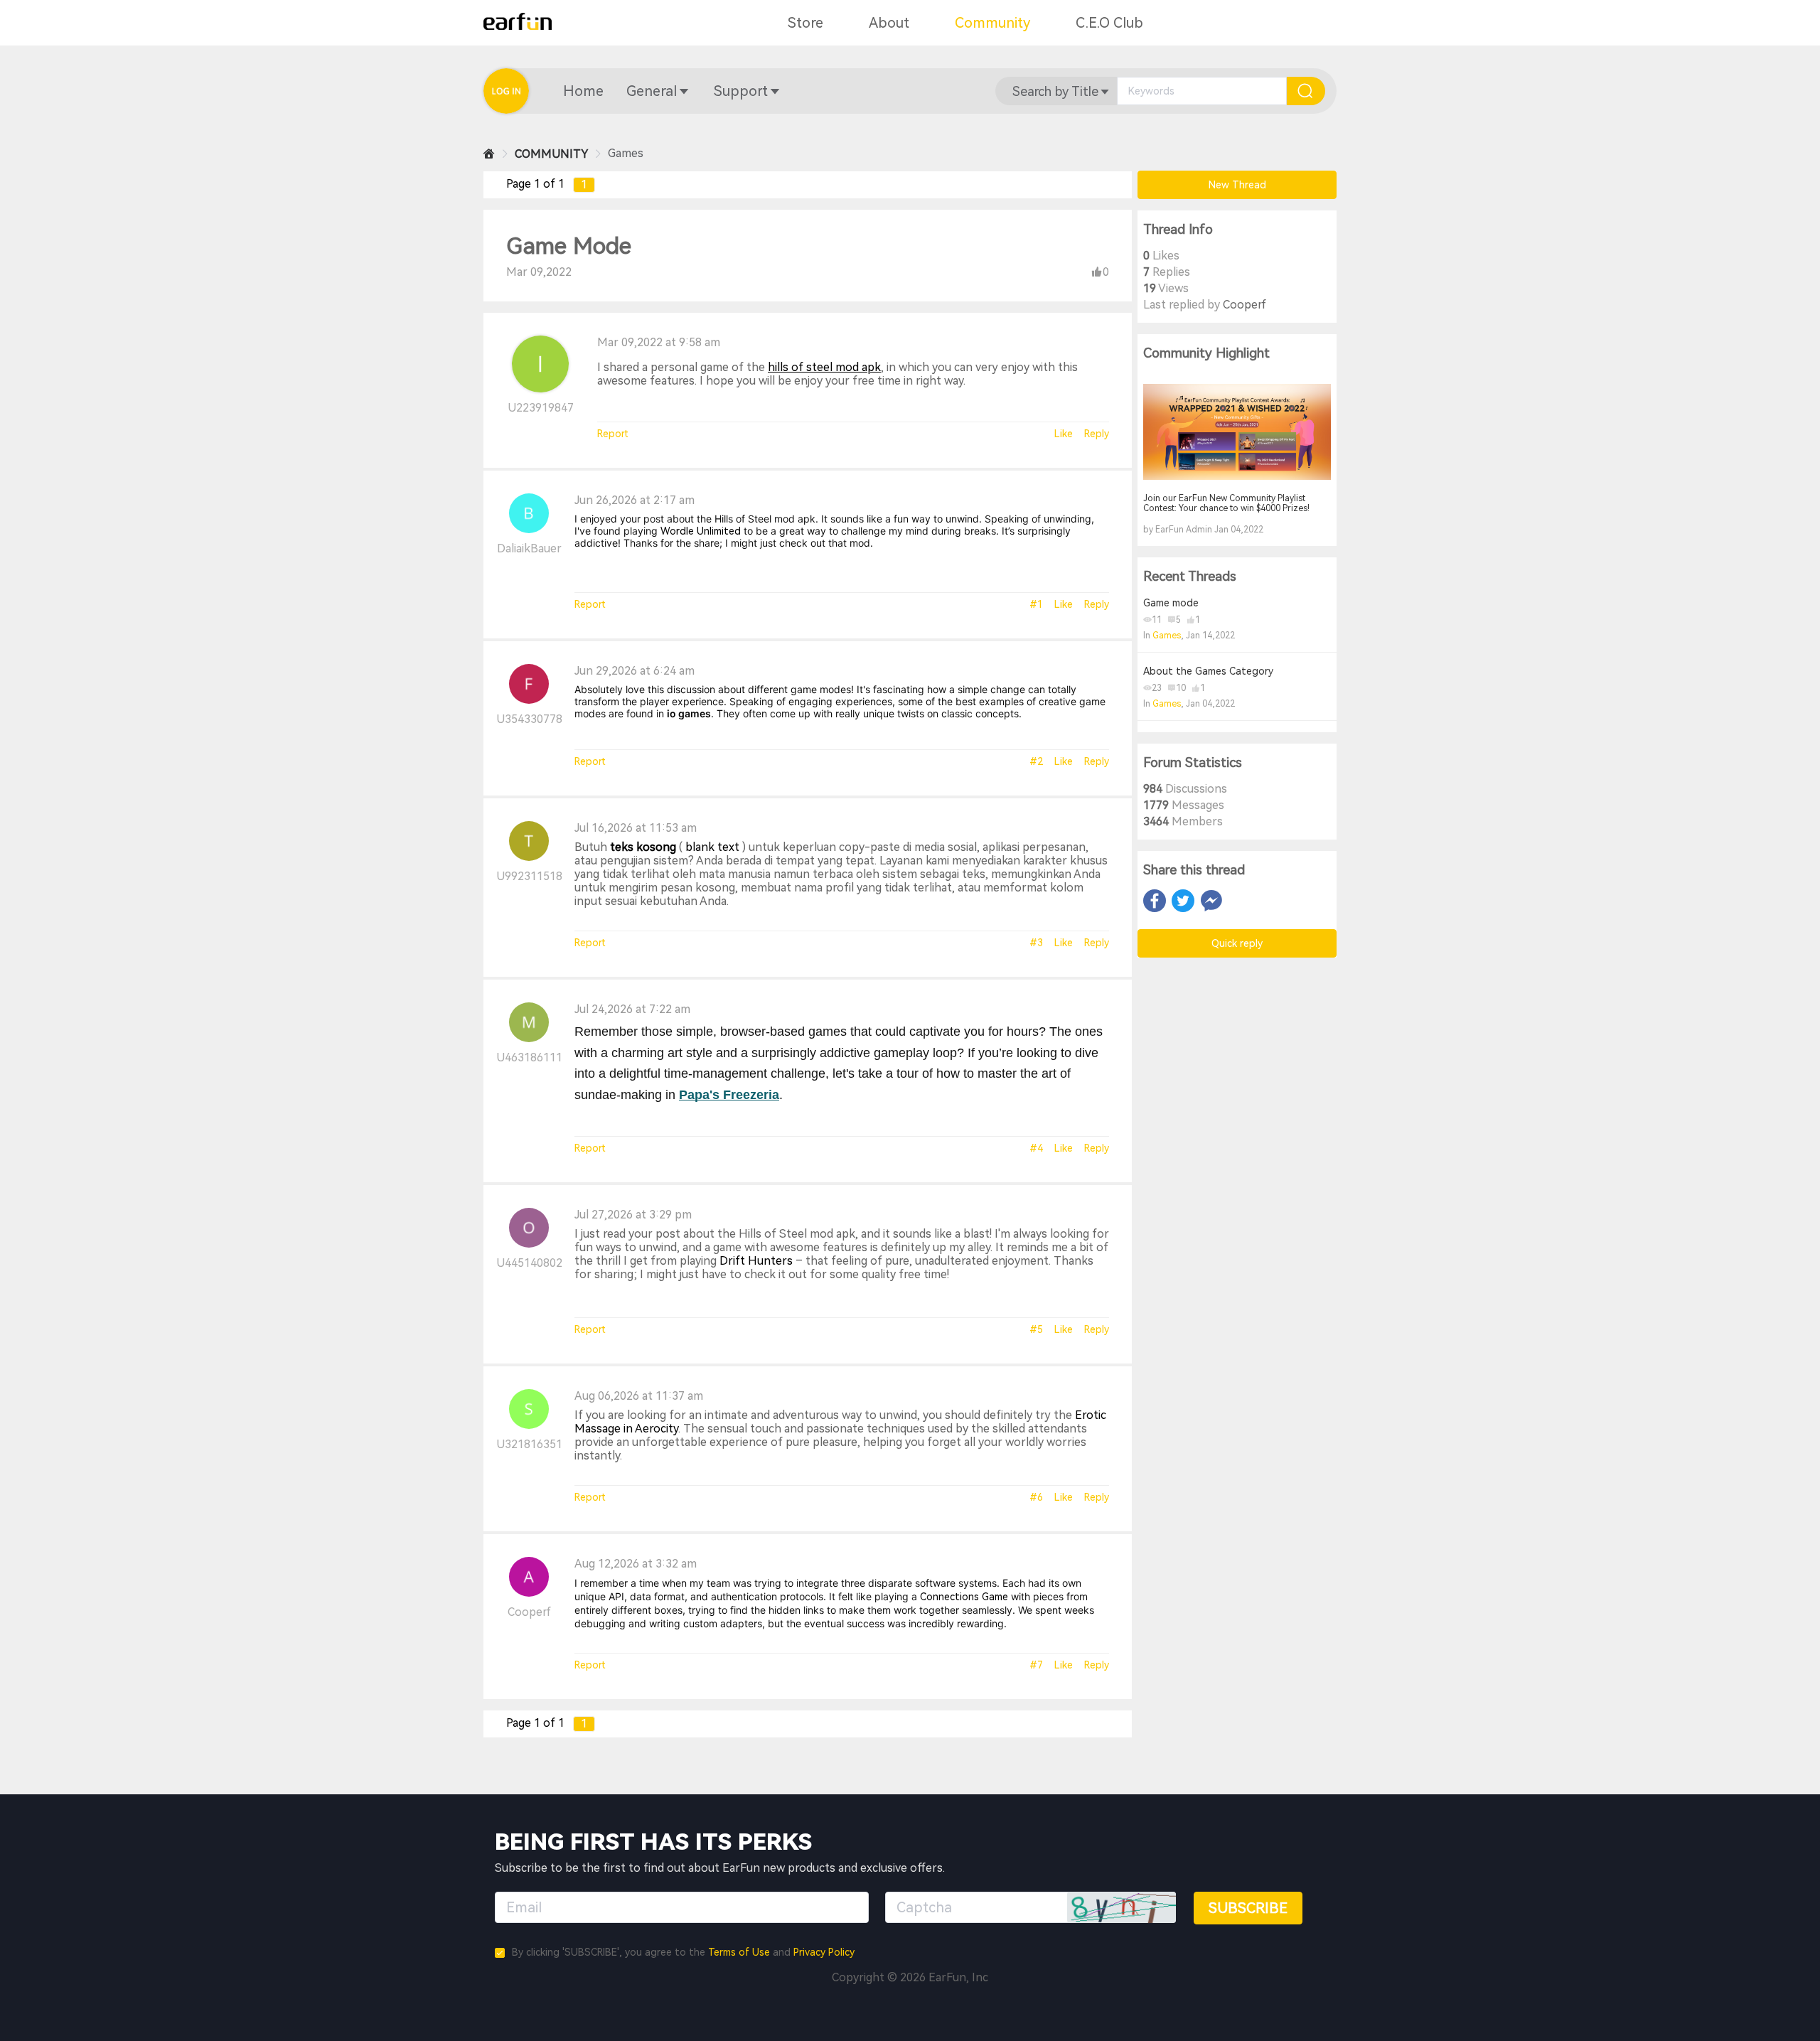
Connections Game (964, 1597)
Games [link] (626, 153)
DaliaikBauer (529, 548)
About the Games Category (1208, 671)
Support (741, 91)
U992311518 (529, 876)
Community (992, 23)
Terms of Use (739, 1952)
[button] (583, 91)
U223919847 (541, 408)
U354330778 (529, 719)
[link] (489, 154)
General (652, 91)
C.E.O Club (1109, 23)
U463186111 (529, 1057)
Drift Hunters (756, 1261)
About (889, 23)
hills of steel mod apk (824, 367)
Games (1167, 636)
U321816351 (529, 1444)
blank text (712, 847)
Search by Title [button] (1055, 91)
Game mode (1171, 603)
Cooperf (529, 1612)
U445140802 (529, 1263)
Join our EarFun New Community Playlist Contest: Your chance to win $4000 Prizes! (1226, 503)
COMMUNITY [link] (551, 154)
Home (583, 91)
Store (805, 23)
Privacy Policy (824, 1952)
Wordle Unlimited (701, 531)
